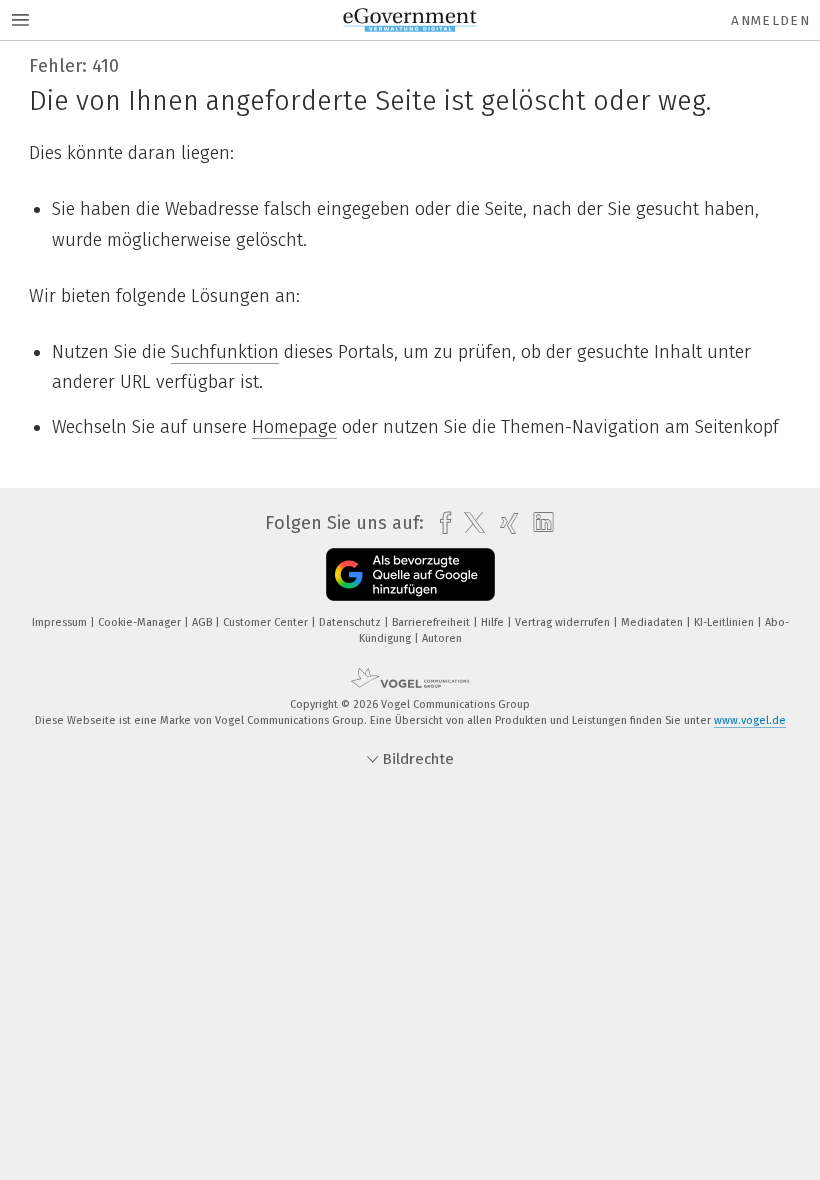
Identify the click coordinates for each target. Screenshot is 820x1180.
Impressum (61, 622)
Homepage (294, 427)
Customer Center (267, 622)
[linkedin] (538, 523)
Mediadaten (653, 622)
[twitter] (469, 523)
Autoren (442, 638)
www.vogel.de (750, 720)
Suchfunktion (225, 352)
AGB (203, 622)
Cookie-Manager (141, 622)
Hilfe (494, 622)
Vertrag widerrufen (564, 622)
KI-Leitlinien (725, 622)
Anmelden (770, 20)
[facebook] (440, 523)
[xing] (504, 523)
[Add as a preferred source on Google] (410, 574)
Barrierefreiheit (432, 622)
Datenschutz (351, 622)
